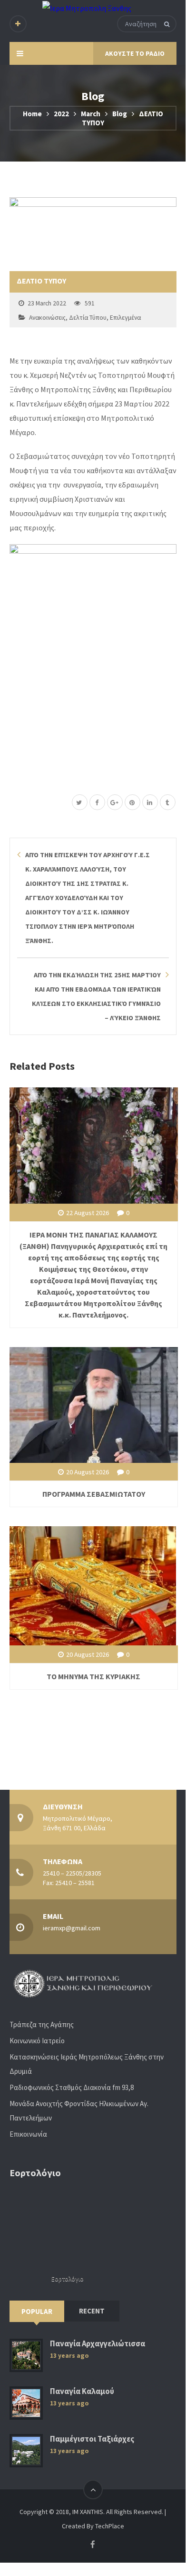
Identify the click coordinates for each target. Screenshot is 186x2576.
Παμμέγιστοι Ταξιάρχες (92, 2439)
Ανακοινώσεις (47, 318)
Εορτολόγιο (68, 2279)
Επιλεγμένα (125, 318)
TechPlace (110, 2526)
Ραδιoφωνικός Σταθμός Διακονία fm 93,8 (72, 2087)
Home (32, 114)
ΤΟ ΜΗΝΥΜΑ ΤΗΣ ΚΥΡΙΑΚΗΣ (93, 1676)
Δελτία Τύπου (88, 318)
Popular (37, 2311)
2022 (61, 114)
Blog (120, 114)
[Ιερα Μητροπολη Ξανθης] (87, 8)
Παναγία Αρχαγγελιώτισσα (98, 2344)
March (91, 114)
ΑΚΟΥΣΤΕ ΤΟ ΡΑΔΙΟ (135, 53)
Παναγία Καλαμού (82, 2391)
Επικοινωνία (28, 2134)
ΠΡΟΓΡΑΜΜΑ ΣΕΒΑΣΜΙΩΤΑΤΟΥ (94, 1494)
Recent (92, 2311)
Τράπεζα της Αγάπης (42, 2024)
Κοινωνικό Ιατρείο (37, 2041)
